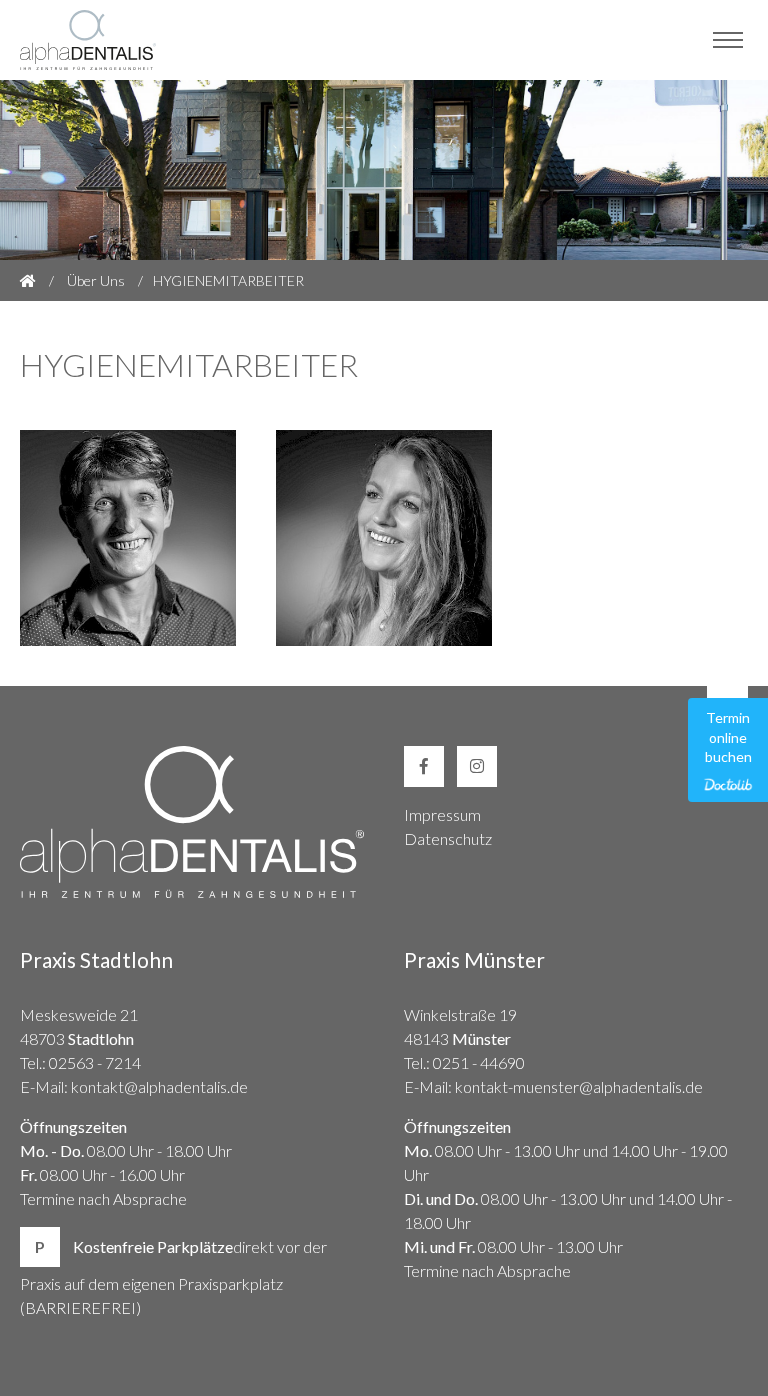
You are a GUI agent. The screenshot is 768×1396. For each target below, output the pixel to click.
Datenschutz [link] (448, 838)
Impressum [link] (442, 814)
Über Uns (96, 280)
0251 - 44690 (479, 1062)
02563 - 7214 (95, 1062)
